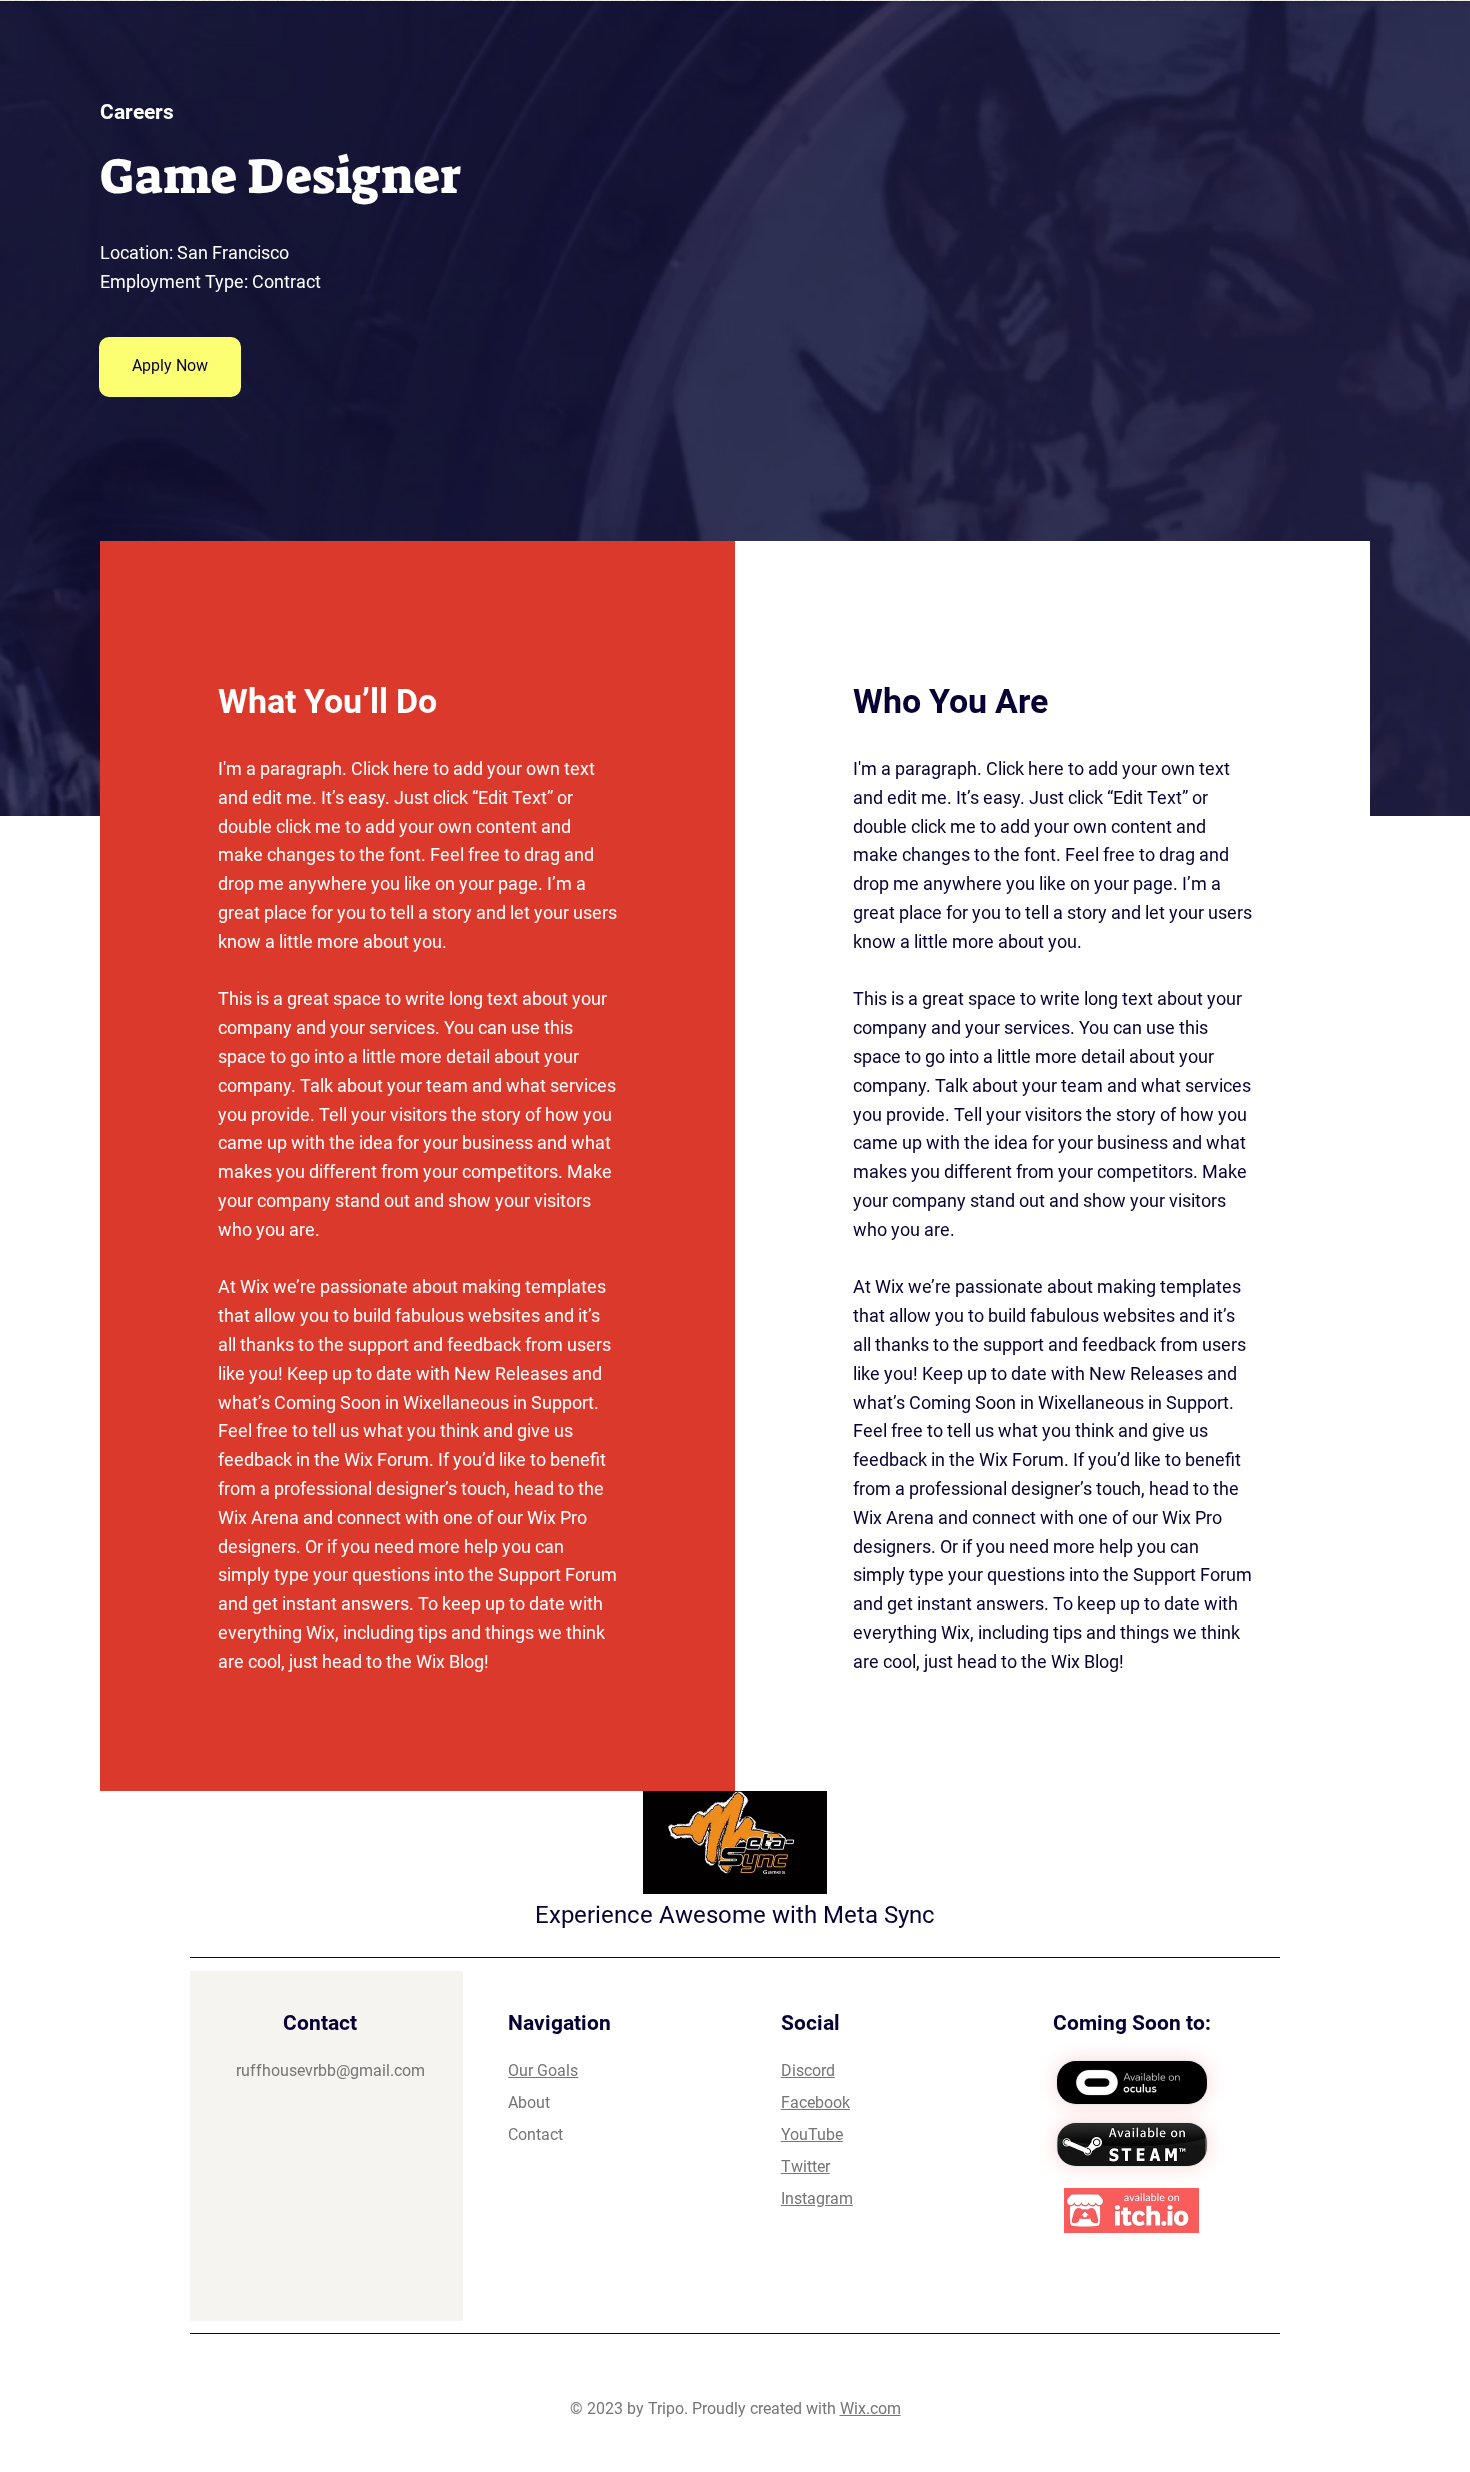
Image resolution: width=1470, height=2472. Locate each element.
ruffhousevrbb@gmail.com (330, 2070)
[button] (170, 367)
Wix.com (870, 2408)
